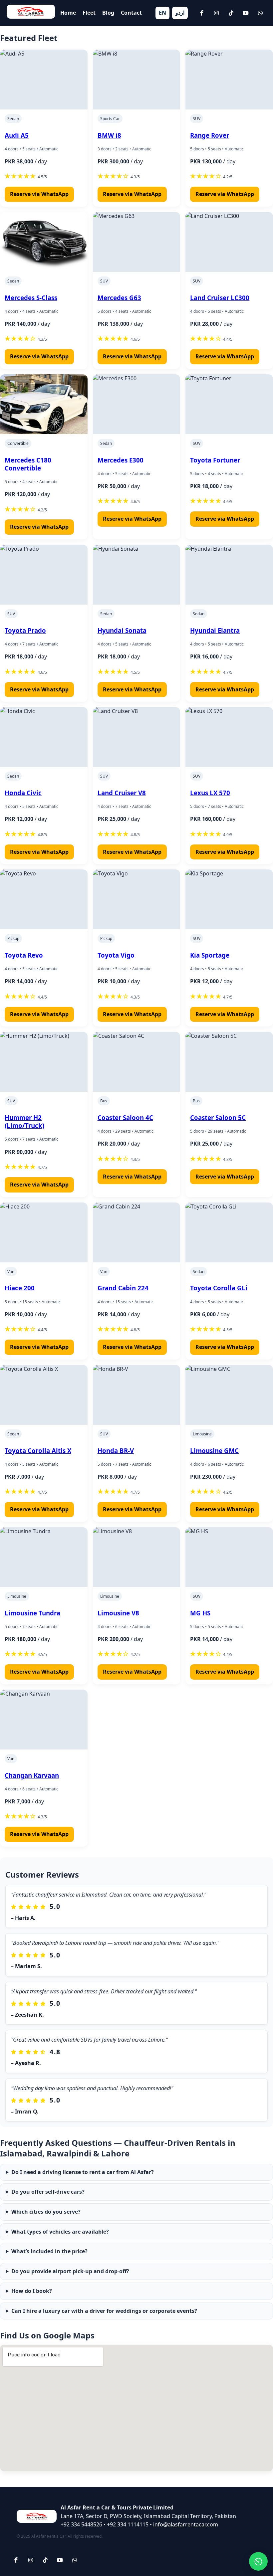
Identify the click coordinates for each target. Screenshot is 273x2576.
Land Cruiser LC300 (220, 298)
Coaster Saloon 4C (125, 1117)
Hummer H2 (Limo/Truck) (24, 1121)
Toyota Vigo (116, 955)
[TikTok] (231, 13)
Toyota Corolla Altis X (38, 1451)
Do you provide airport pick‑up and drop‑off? (70, 2271)
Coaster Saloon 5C (218, 1117)
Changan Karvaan (32, 1775)
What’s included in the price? (49, 2251)
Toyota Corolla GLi (219, 1288)
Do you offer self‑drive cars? (48, 2192)
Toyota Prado (25, 630)
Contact (131, 13)
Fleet (89, 13)
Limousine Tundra (32, 1613)
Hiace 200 (20, 1288)
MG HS (200, 1613)
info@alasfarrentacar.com (186, 2524)
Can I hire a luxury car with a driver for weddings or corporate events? (104, 2311)
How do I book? (32, 2291)
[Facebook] (202, 13)
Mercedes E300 (121, 460)
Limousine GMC (214, 1451)
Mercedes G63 (119, 298)
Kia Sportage (210, 955)
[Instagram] (216, 13)
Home (68, 13)
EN (162, 13)
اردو (180, 13)
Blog (108, 13)
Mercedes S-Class (31, 298)
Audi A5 (17, 135)
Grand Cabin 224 (123, 1288)
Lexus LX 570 (210, 793)
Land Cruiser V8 (122, 793)
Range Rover (210, 135)
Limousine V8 (118, 1613)
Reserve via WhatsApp (39, 194)
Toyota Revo (24, 955)
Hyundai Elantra (215, 630)
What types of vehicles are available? (60, 2232)
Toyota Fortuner (215, 460)
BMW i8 (109, 135)
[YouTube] (246, 13)
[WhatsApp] (260, 13)
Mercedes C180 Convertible (28, 464)
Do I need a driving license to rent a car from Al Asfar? (83, 2172)
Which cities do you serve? (46, 2212)
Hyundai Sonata (122, 630)
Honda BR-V (116, 1451)
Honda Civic (23, 793)
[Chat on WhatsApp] (258, 2561)
